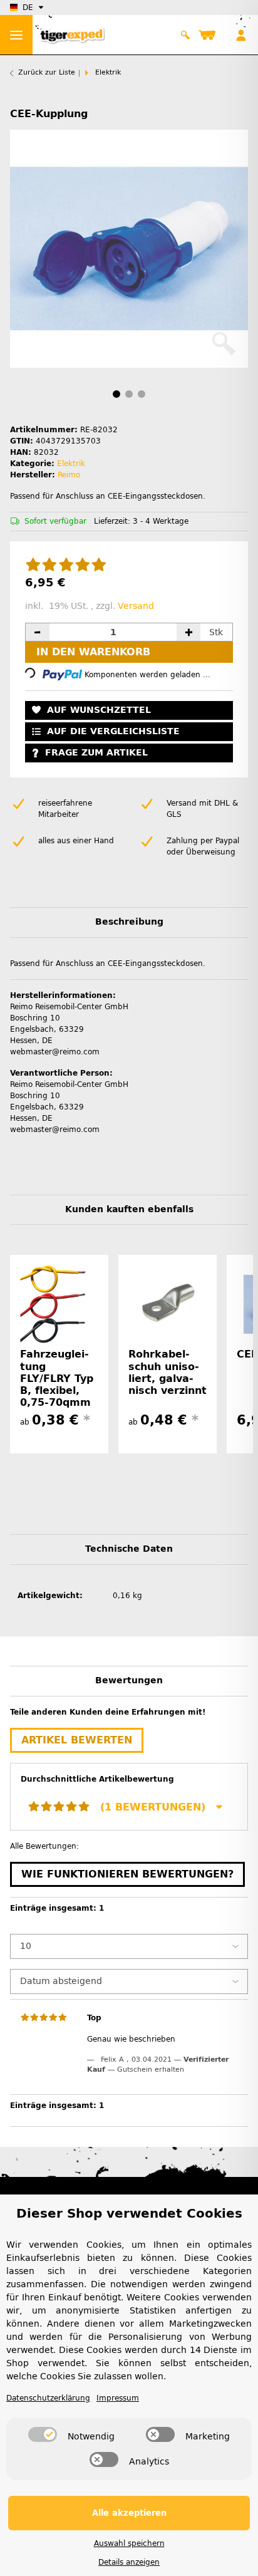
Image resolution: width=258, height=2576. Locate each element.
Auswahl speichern (129, 2543)
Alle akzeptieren (129, 2513)
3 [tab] (142, 394)
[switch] (43, 2434)
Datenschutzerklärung (48, 2398)
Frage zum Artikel (96, 753)
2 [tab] (129, 394)
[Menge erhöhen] (188, 632)
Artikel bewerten (77, 1740)
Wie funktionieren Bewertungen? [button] (127, 1874)
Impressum (118, 2398)
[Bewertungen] (66, 566)
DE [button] (28, 8)
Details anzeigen (129, 2562)
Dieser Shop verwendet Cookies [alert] (129, 2213)
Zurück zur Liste (47, 72)
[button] (186, 35)
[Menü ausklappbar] (16, 35)
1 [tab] (116, 394)
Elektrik (71, 464)
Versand (136, 606)
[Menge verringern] (38, 632)
